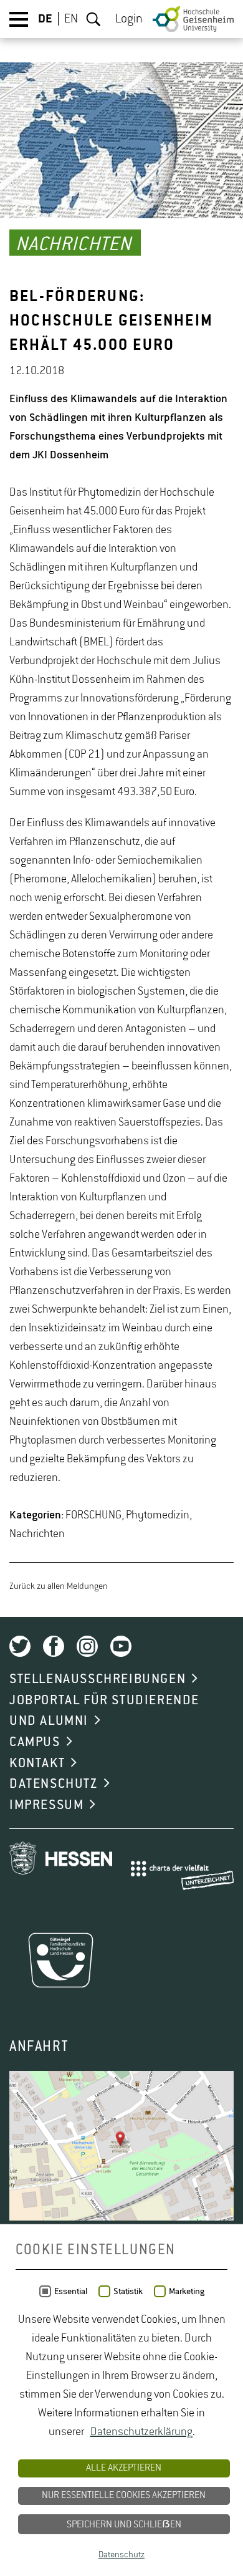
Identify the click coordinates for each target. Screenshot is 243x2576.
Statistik (128, 2292)
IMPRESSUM (46, 1805)
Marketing (187, 2292)
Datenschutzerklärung (141, 2432)
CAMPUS (35, 1742)
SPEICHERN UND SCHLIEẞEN (124, 2525)
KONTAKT (37, 1763)
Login (129, 19)
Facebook (54, 1646)
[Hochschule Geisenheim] (193, 19)
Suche (93, 19)
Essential (71, 2292)
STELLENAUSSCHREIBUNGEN (98, 1679)
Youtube (121, 1646)
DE (45, 19)
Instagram (87, 1646)
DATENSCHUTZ (54, 1784)
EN (71, 19)
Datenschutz (121, 2555)
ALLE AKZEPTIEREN (124, 2468)
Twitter (20, 1646)
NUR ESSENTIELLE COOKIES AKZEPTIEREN (124, 2496)
